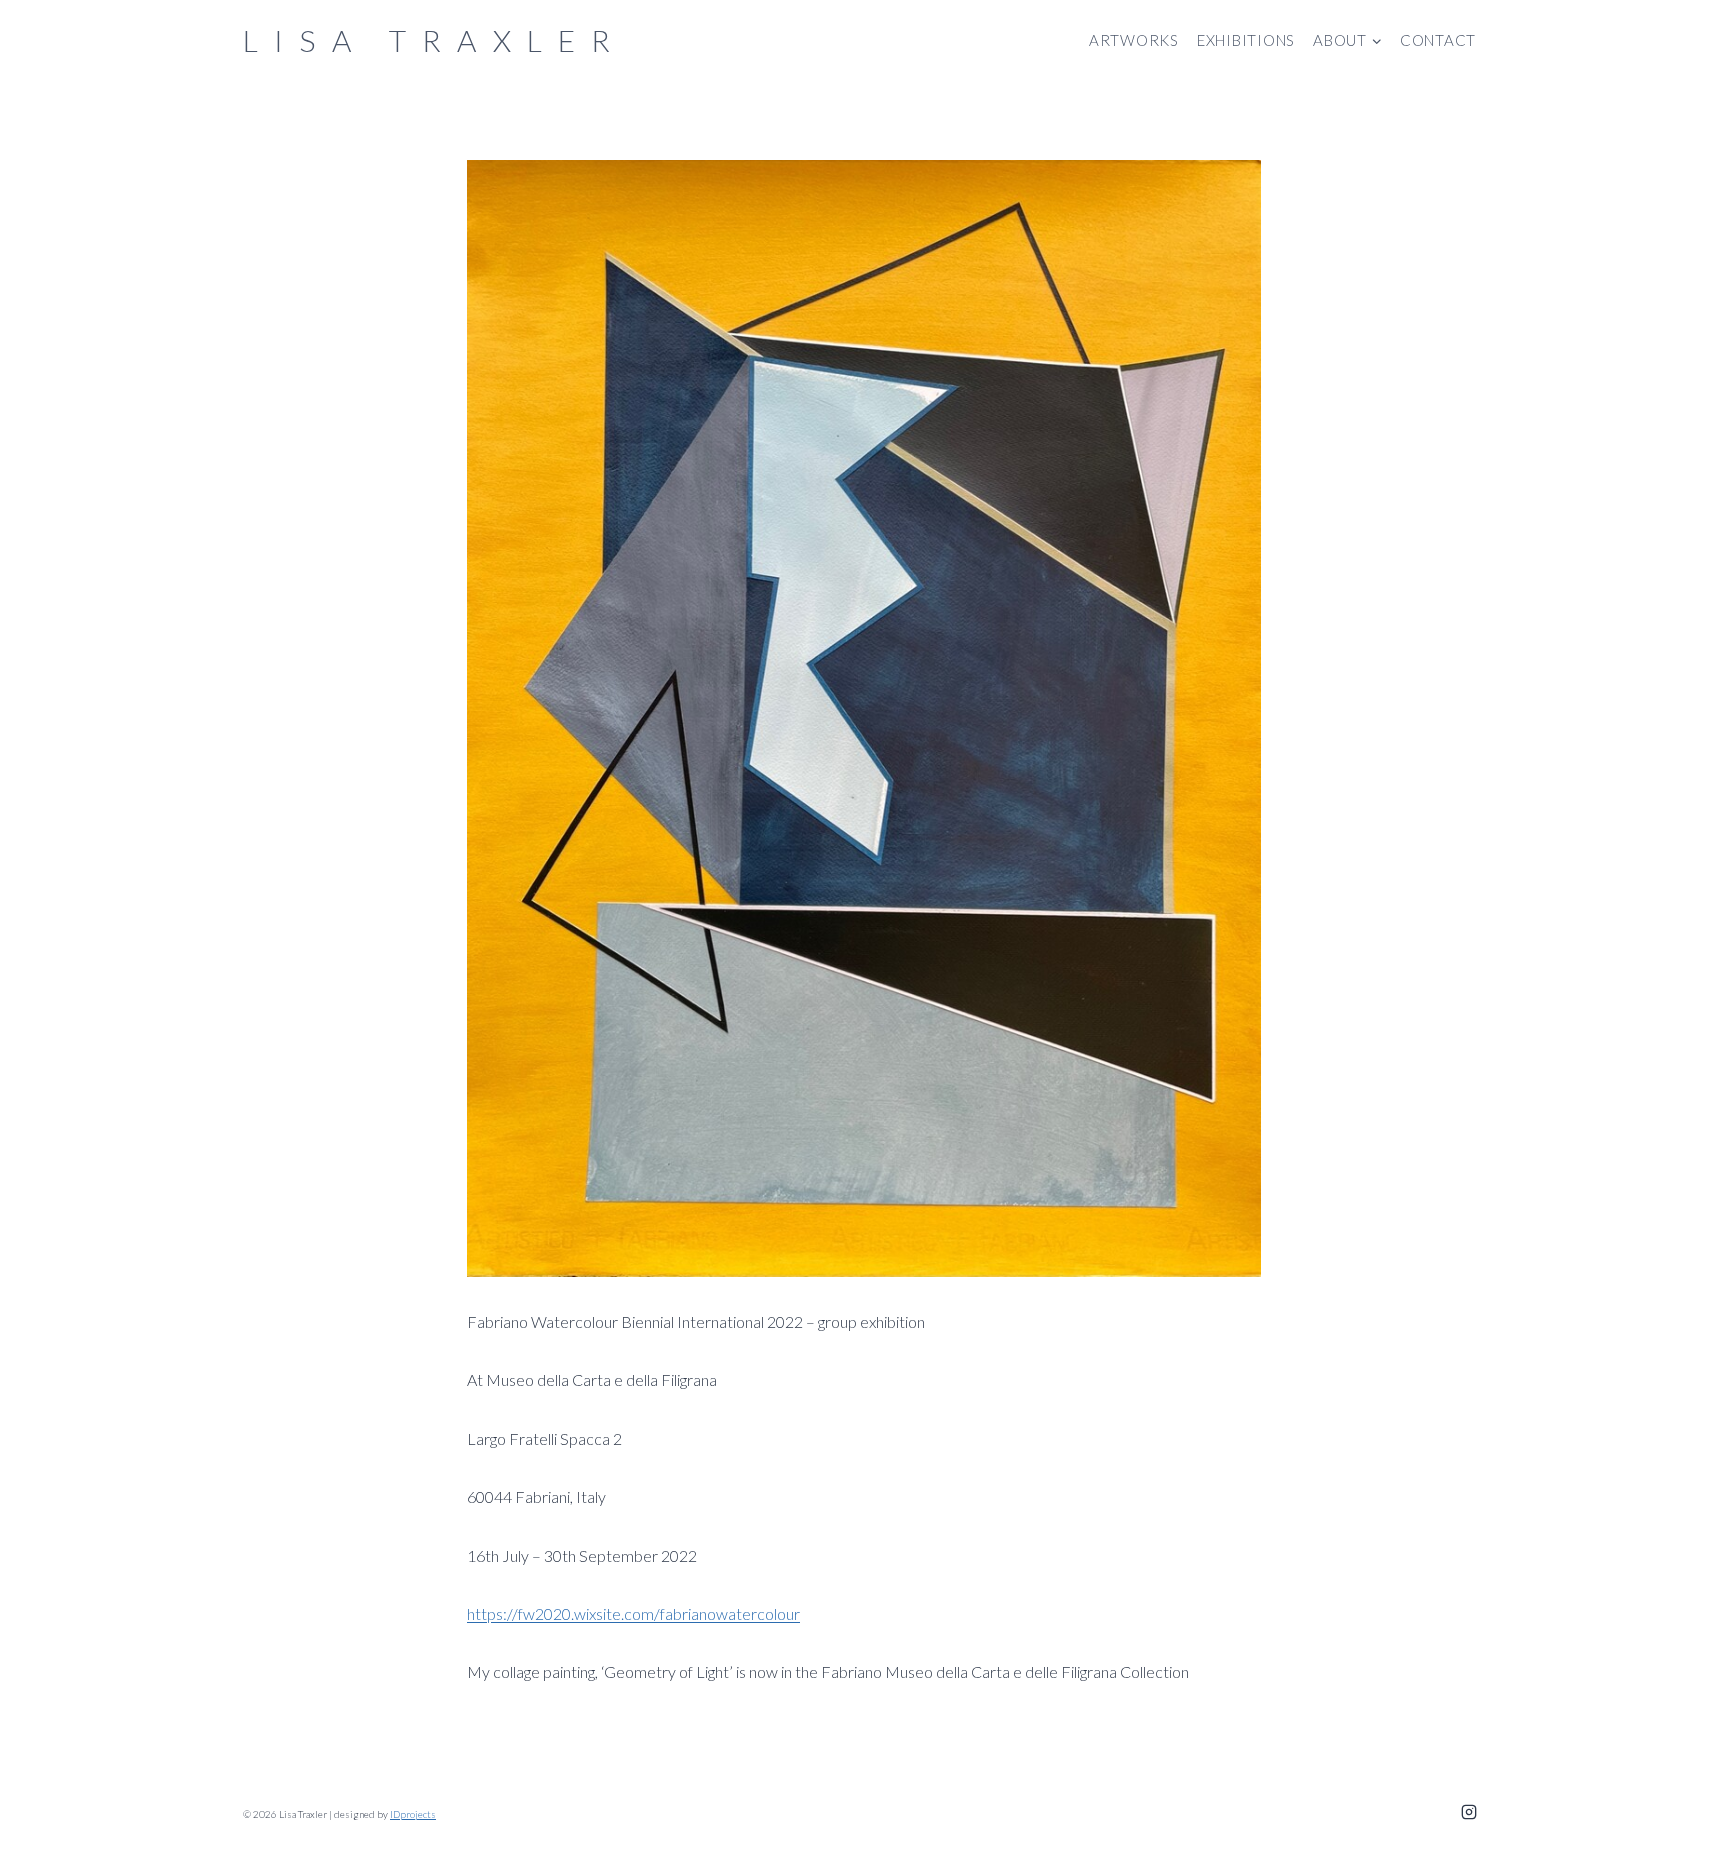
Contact (1438, 40)
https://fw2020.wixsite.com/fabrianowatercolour (633, 1613)
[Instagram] (1469, 1812)
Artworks (1134, 40)
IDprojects (413, 1814)
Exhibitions (1246, 40)
